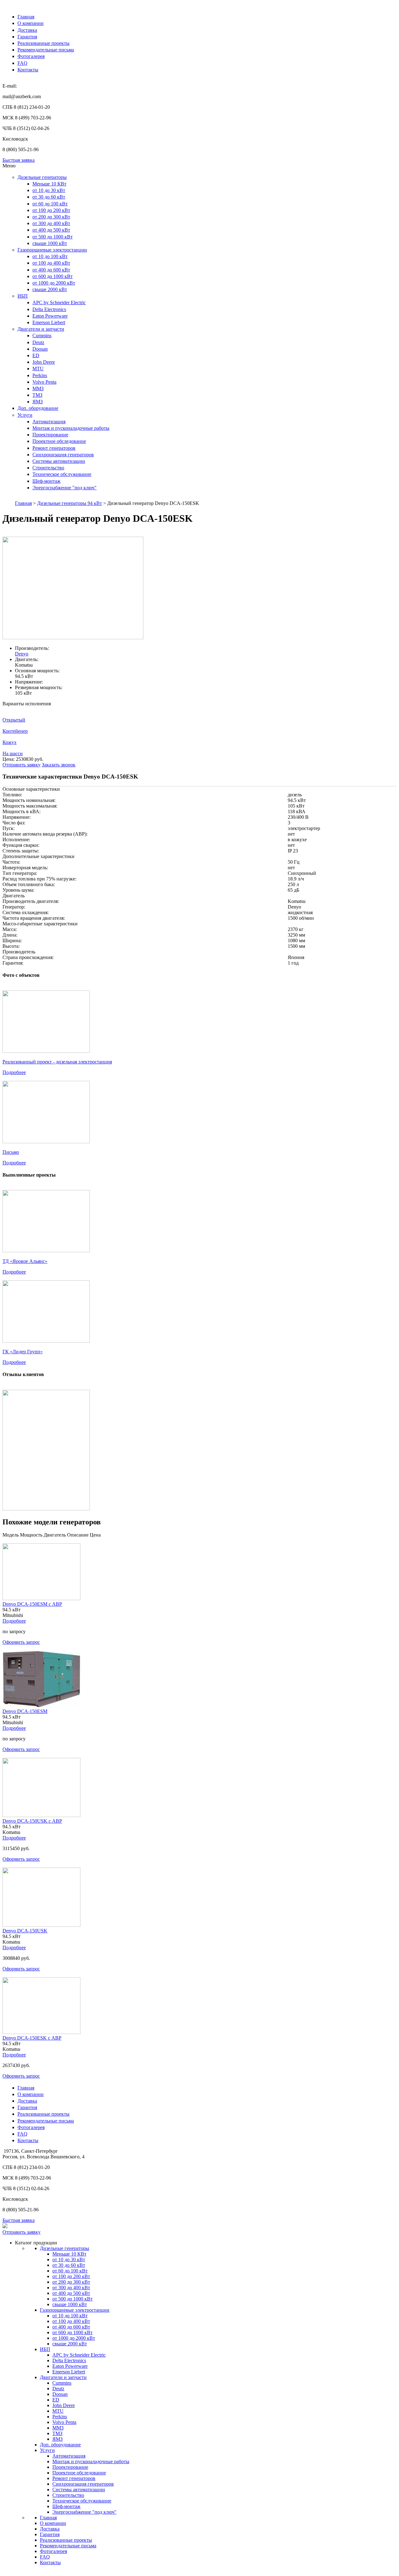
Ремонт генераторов (54, 448)
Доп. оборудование (38, 408)
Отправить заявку (22, 765)
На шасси (13, 753)
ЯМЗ (38, 402)
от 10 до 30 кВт (49, 190)
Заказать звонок (59, 765)
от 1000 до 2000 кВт (54, 283)
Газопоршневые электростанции (52, 250)
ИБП (23, 296)
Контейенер (15, 731)
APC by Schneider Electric (59, 302)
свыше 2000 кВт (50, 289)
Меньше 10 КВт (49, 184)
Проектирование (50, 435)
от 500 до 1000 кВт (53, 237)
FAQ (22, 63)
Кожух (10, 742)
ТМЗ (37, 395)
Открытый (14, 720)
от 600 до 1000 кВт (53, 276)
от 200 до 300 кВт (51, 217)
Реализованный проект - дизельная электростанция (57, 1062)
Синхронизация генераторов (63, 455)
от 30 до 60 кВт (49, 197)
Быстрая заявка (19, 160)
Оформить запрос (21, 1642)
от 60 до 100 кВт (50, 204)
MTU (38, 369)
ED (36, 355)
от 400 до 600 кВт (51, 270)
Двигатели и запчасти (41, 329)
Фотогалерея (31, 56)
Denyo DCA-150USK (25, 1931)
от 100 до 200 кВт (51, 210)
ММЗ (38, 389)
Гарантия (27, 37)
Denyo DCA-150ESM (25, 1711)
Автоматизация (49, 422)
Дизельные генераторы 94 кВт (70, 503)
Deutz (38, 342)
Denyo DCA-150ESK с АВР (32, 2038)
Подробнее (14, 1072)
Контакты (28, 70)
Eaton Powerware (50, 316)
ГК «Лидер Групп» (23, 1352)
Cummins (42, 336)
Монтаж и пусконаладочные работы (71, 428)
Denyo (22, 654)
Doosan (40, 349)
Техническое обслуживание (62, 474)
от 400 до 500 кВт (51, 230)
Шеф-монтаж (46, 481)
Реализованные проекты (43, 43)
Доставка (27, 30)
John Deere (44, 362)
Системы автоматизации (59, 461)
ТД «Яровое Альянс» (25, 1261)
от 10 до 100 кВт (50, 256)
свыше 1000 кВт (50, 243)
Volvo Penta (44, 382)
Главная (26, 17)
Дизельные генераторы (42, 177)
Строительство (48, 468)
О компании (31, 23)
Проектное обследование (59, 441)
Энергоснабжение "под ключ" (65, 488)
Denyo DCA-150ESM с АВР (32, 1604)
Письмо (11, 1152)
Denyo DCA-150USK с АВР (32, 1821)
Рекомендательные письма (46, 50)
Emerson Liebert (49, 322)
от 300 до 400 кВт (51, 223)
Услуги (25, 415)
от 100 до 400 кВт (51, 263)
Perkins (40, 375)
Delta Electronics (49, 309)
